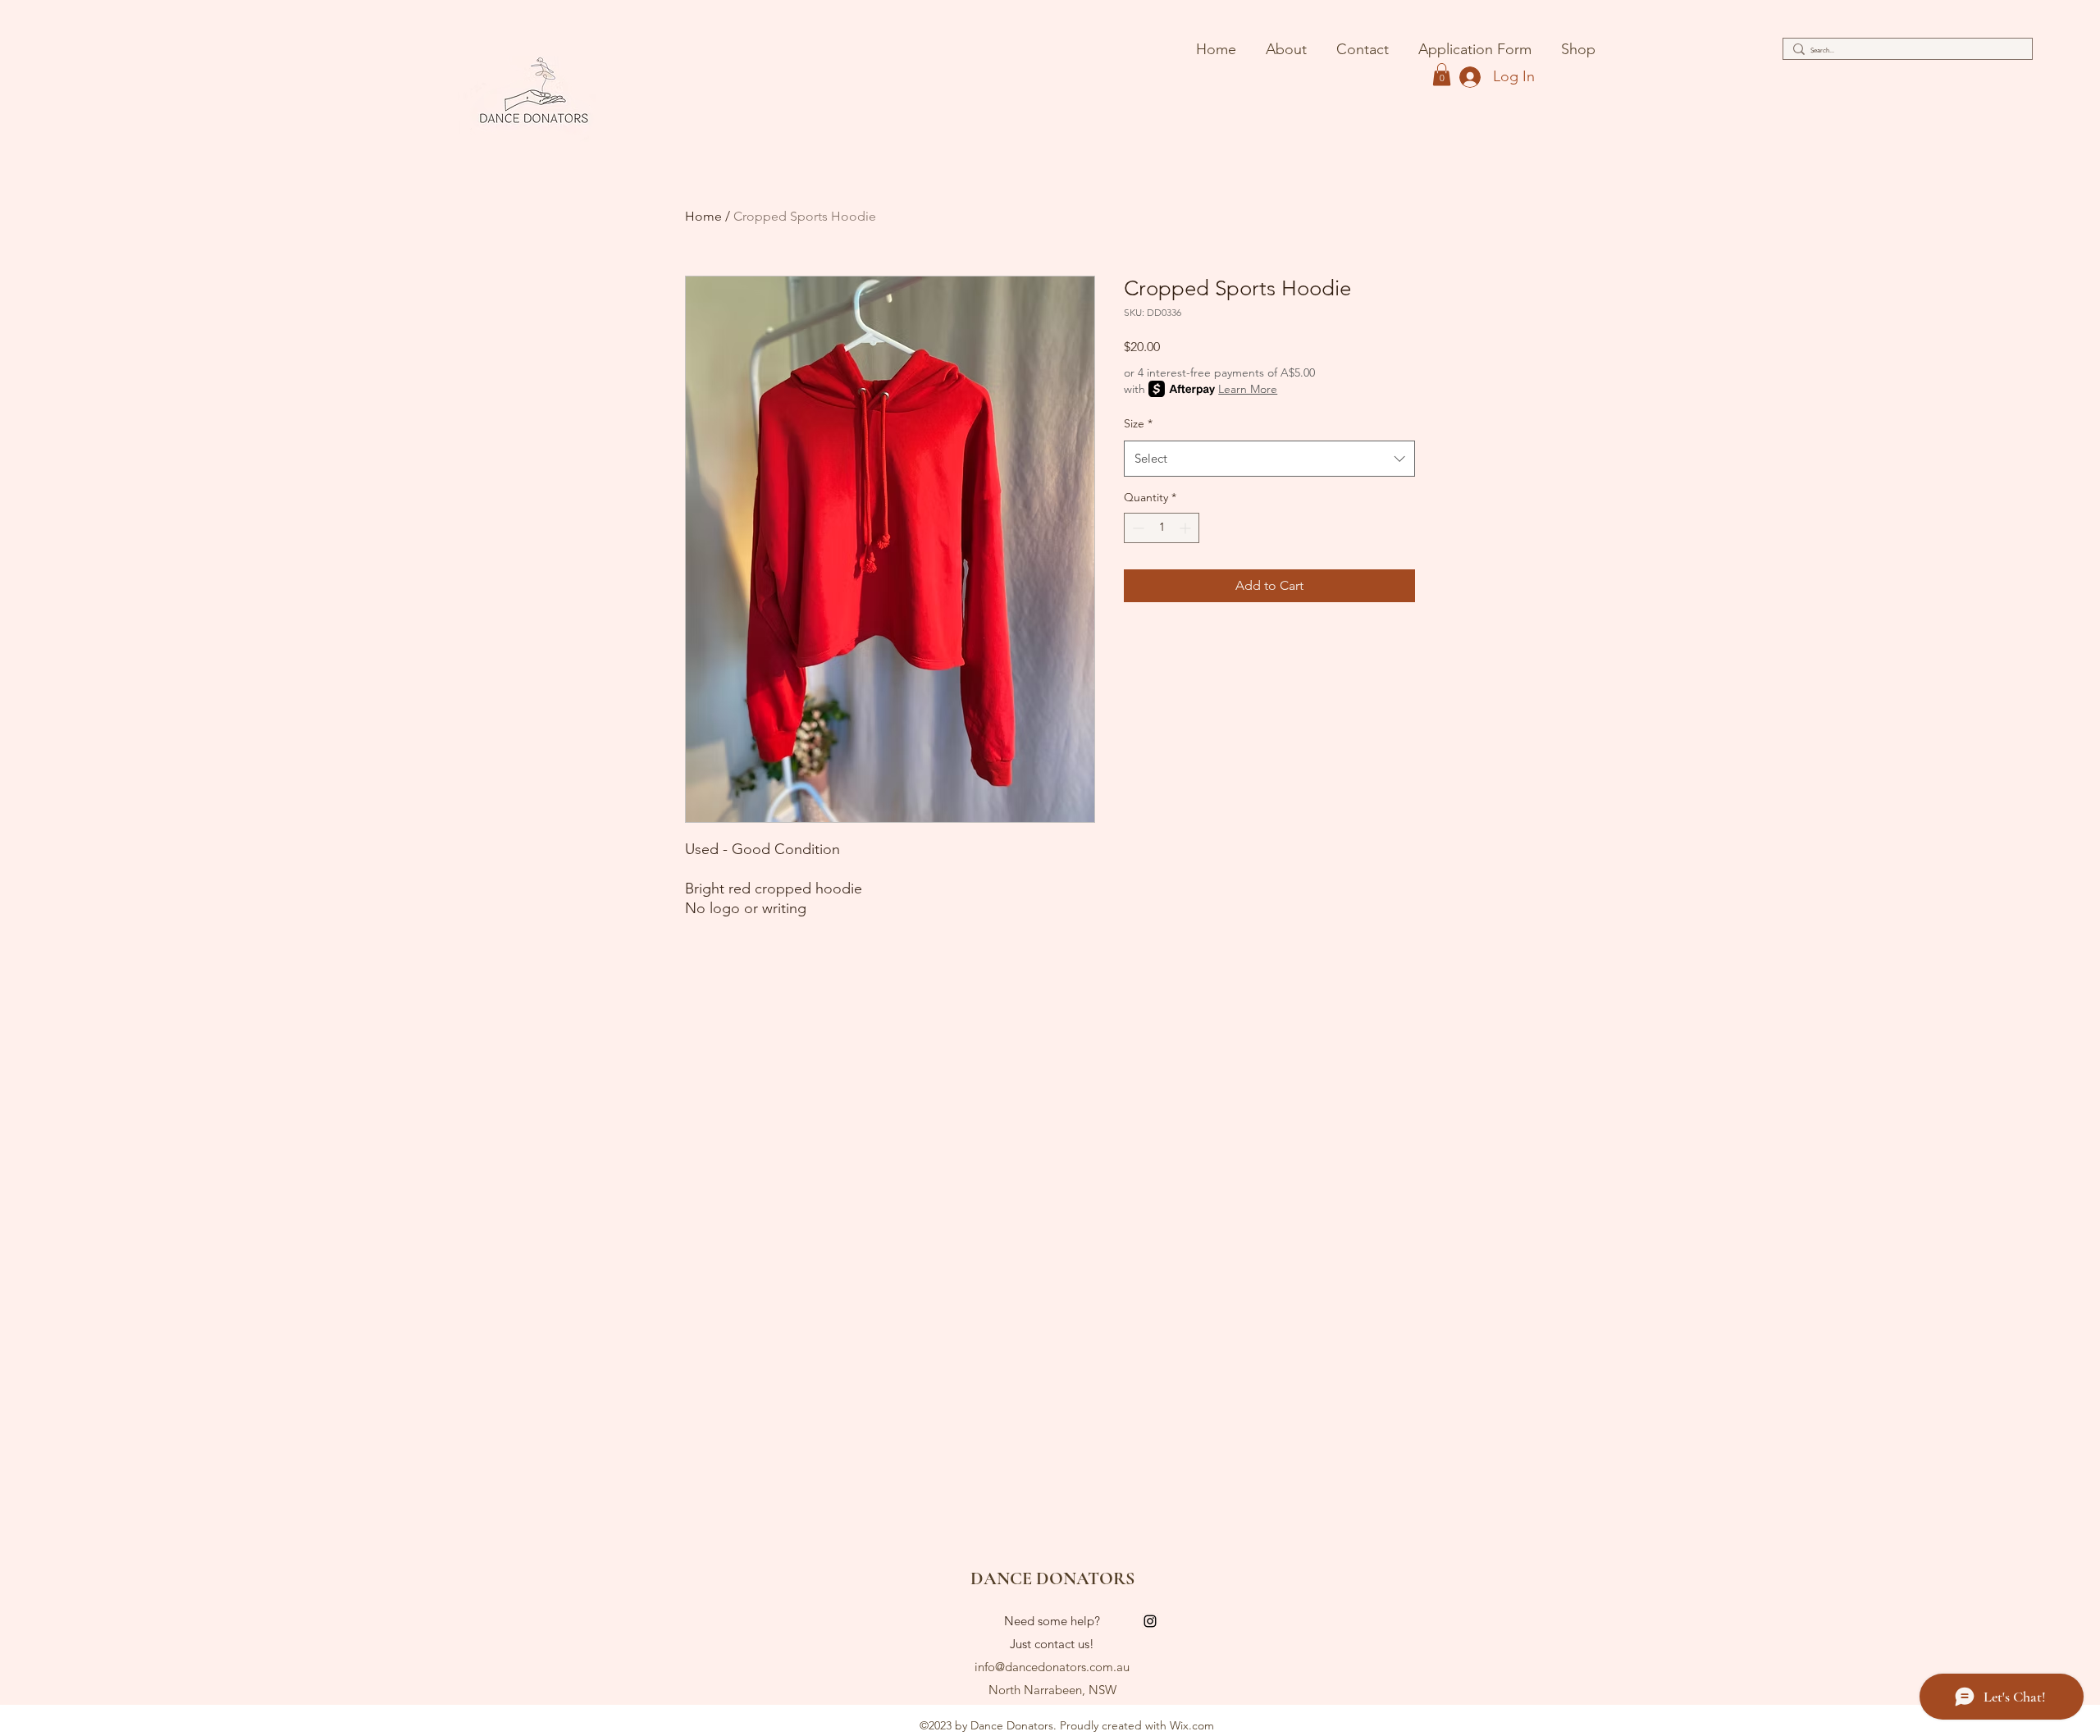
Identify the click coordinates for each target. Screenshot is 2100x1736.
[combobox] (1269, 459)
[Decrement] (1137, 528)
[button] (1442, 74)
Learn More (1248, 389)
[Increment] (1187, 528)
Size (1138, 423)
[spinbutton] (1162, 528)
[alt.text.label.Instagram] (1150, 1621)
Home (703, 216)
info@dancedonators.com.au (1052, 1667)
